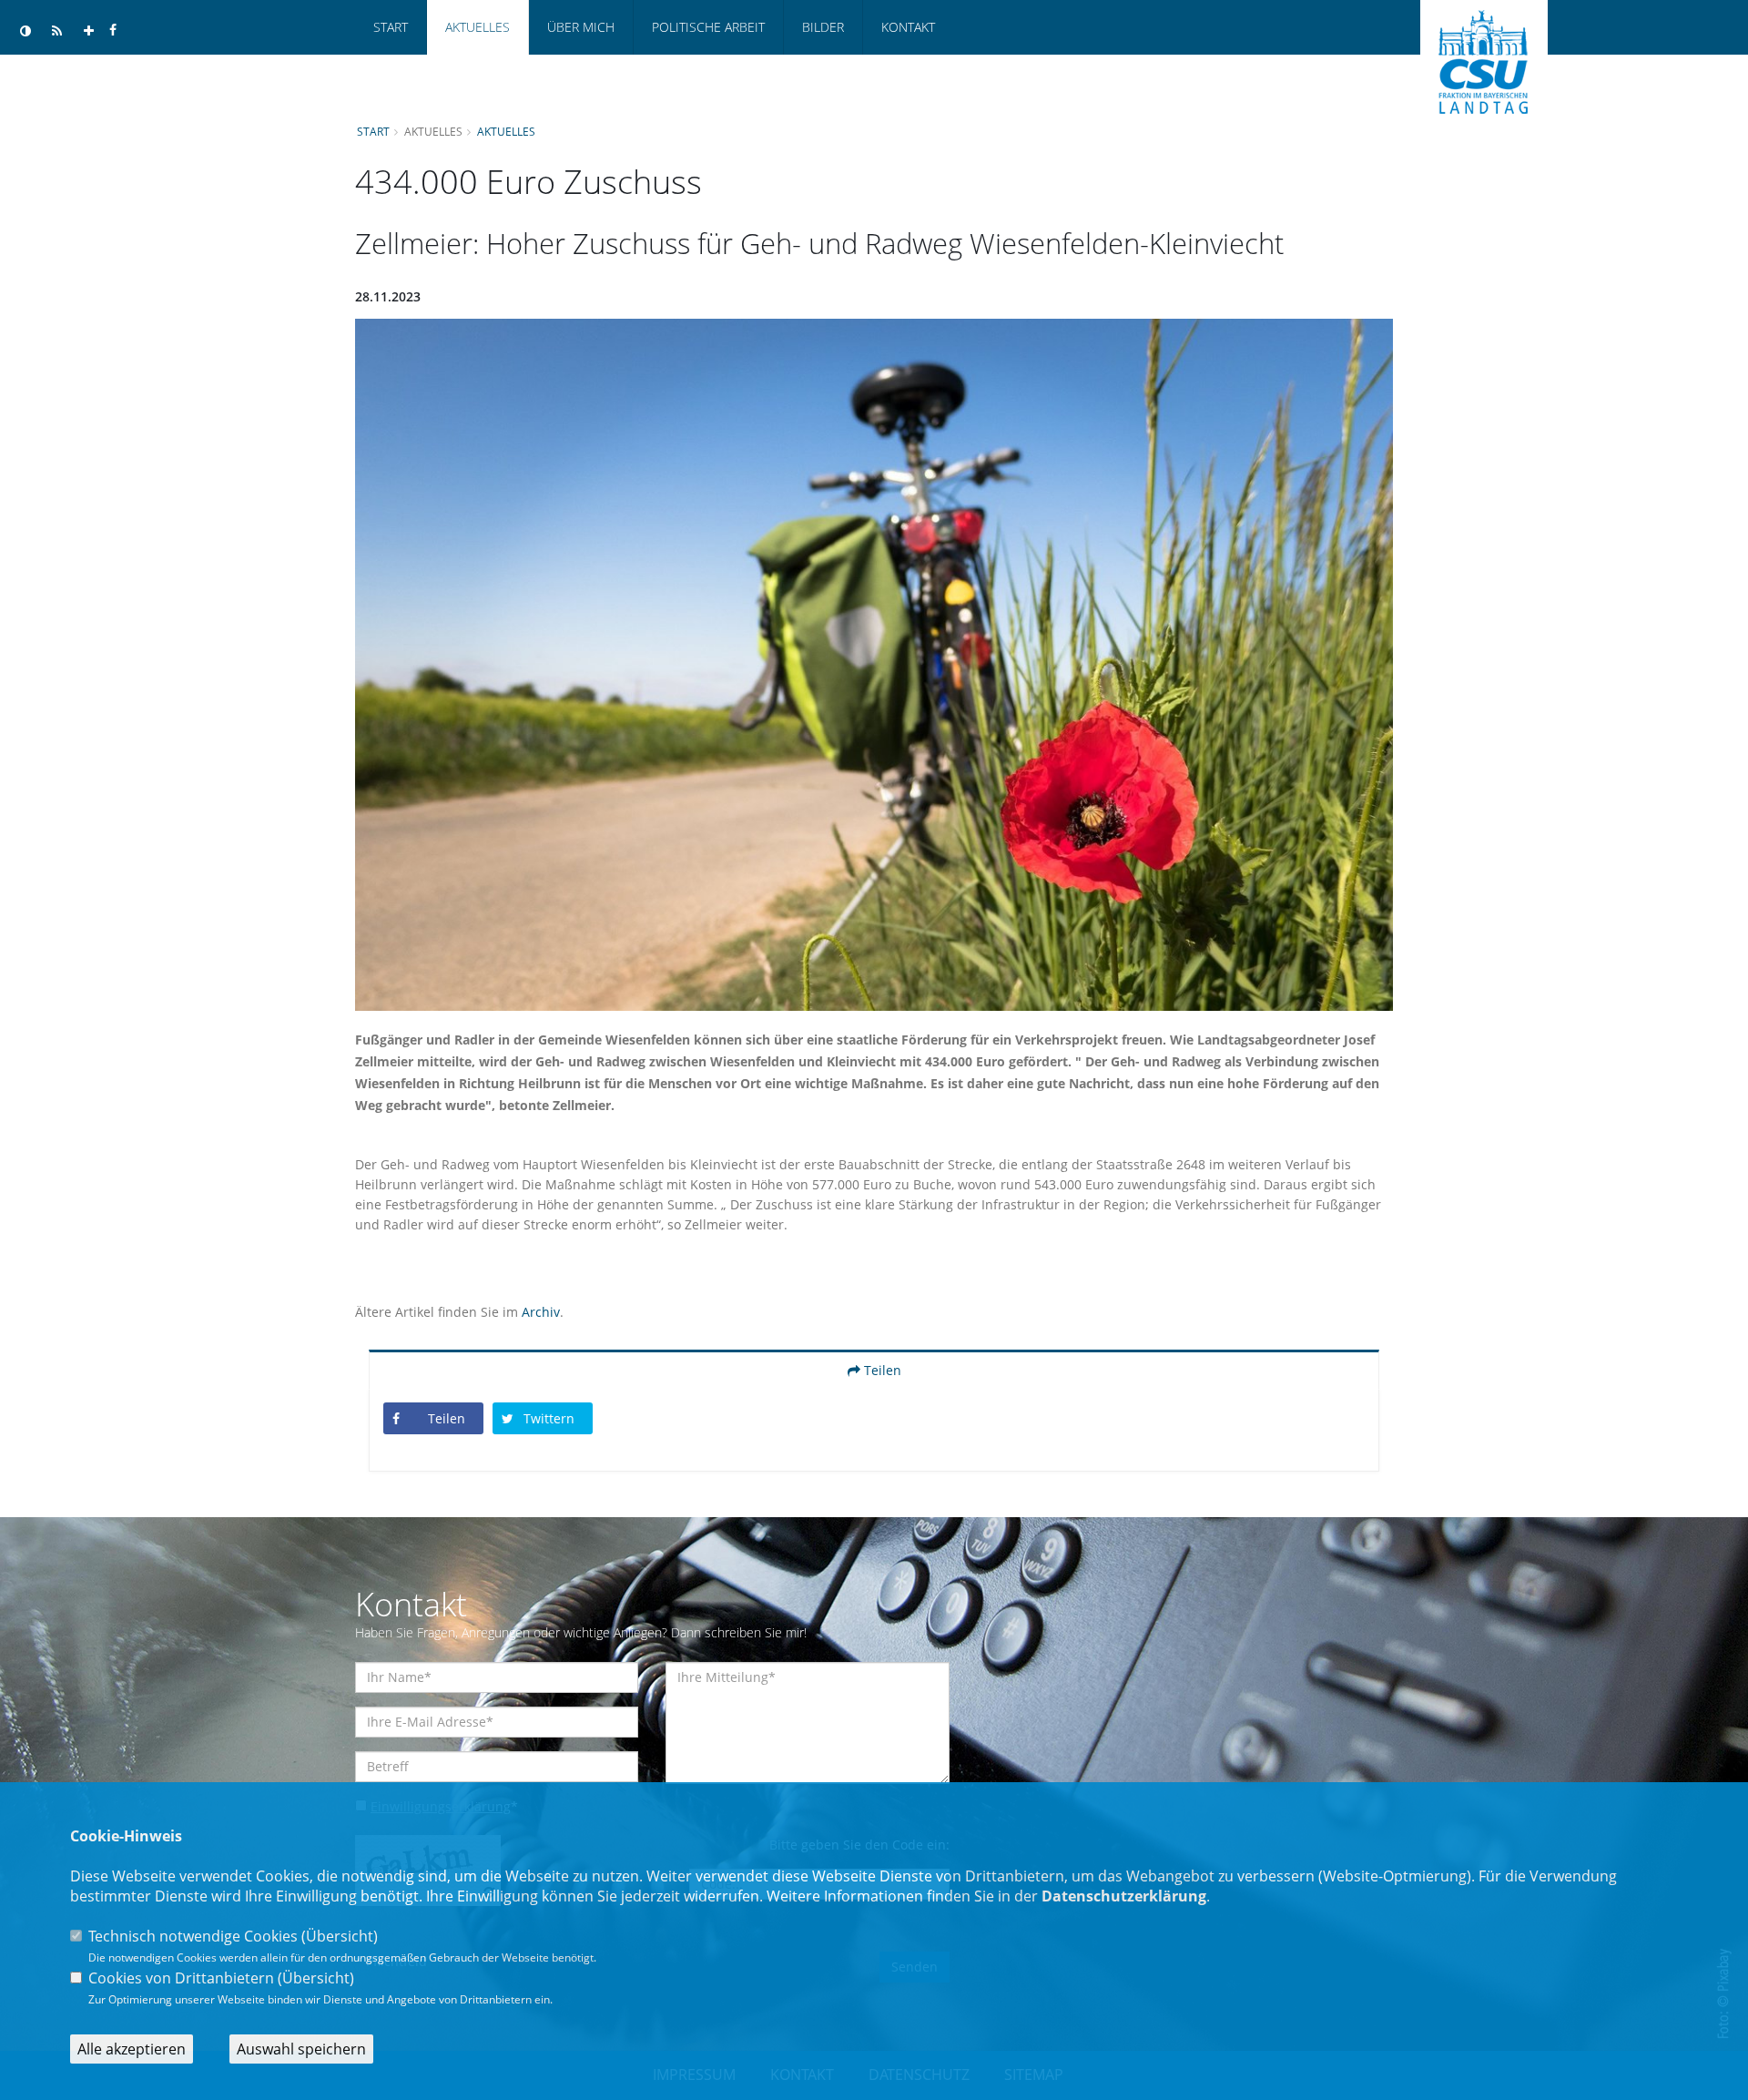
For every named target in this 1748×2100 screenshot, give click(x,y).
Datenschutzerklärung (1124, 1896)
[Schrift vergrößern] (89, 31)
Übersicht (340, 1936)
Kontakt (908, 27)
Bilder (823, 27)
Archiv (541, 1312)
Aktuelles (478, 27)
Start (391, 27)
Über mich (581, 27)
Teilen (881, 1370)
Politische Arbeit (708, 27)
